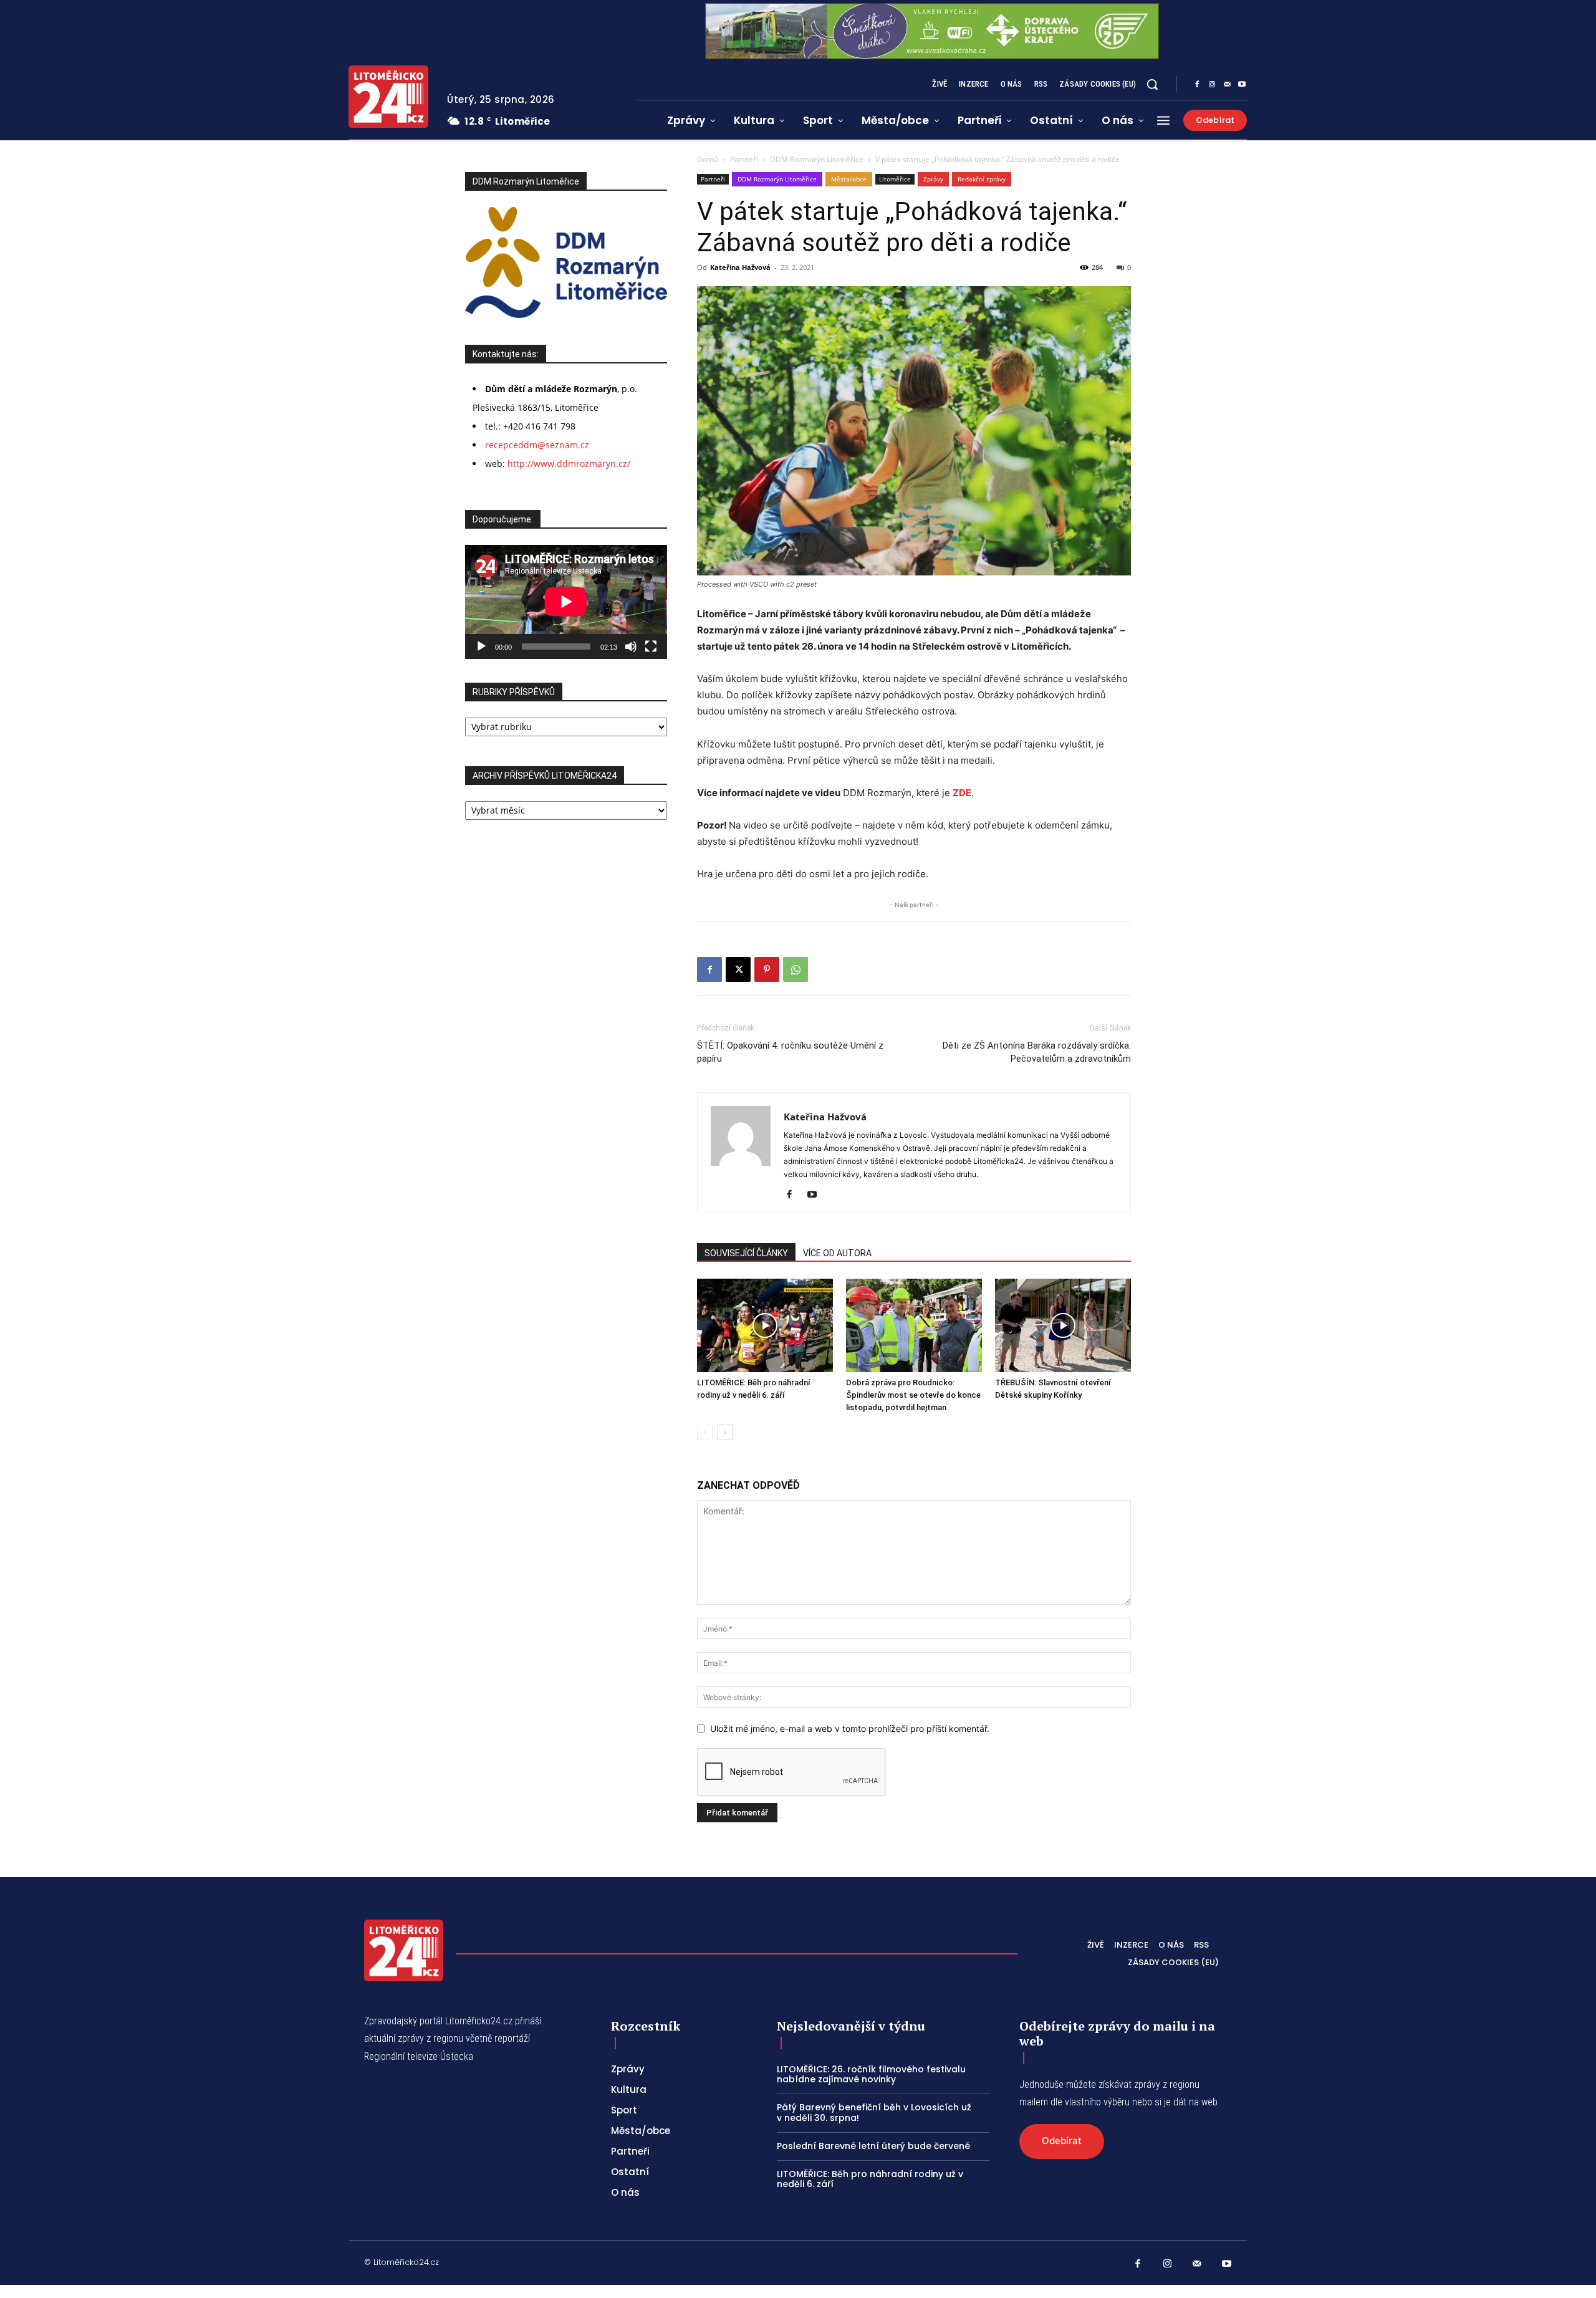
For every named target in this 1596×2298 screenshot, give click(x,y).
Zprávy (933, 179)
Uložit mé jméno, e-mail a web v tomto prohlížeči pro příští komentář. (850, 1728)
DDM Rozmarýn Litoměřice (817, 159)
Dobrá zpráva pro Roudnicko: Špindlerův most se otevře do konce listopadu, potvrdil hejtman (913, 1395)
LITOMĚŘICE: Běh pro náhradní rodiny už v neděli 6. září (870, 2179)
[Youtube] (1242, 85)
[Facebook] (1197, 85)
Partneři (744, 159)
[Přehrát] (481, 647)
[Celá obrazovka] (651, 647)
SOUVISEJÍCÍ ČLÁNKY (746, 1253)
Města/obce (849, 179)
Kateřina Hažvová (740, 267)
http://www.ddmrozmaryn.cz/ (569, 464)
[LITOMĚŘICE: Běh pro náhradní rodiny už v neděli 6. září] (765, 1325)
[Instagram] (1212, 85)
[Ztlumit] (631, 647)
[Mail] (1227, 85)
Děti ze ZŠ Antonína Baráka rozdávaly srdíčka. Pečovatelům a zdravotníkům (1037, 1052)
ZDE (962, 793)
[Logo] (388, 97)
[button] (1152, 84)
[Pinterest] (767, 969)
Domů (708, 159)
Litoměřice (895, 179)
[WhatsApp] (796, 969)
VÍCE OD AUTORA (837, 1253)
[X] (738, 969)
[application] (566, 602)
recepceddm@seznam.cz (537, 445)
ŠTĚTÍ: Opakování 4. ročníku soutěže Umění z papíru (790, 1052)
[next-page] (725, 1432)
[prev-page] (705, 1432)
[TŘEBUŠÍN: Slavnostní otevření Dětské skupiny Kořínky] (1063, 1325)
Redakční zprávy (982, 179)
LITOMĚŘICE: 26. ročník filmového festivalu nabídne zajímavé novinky (871, 2074)
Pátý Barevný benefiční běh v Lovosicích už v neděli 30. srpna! (874, 2113)
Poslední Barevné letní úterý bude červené (873, 2146)
